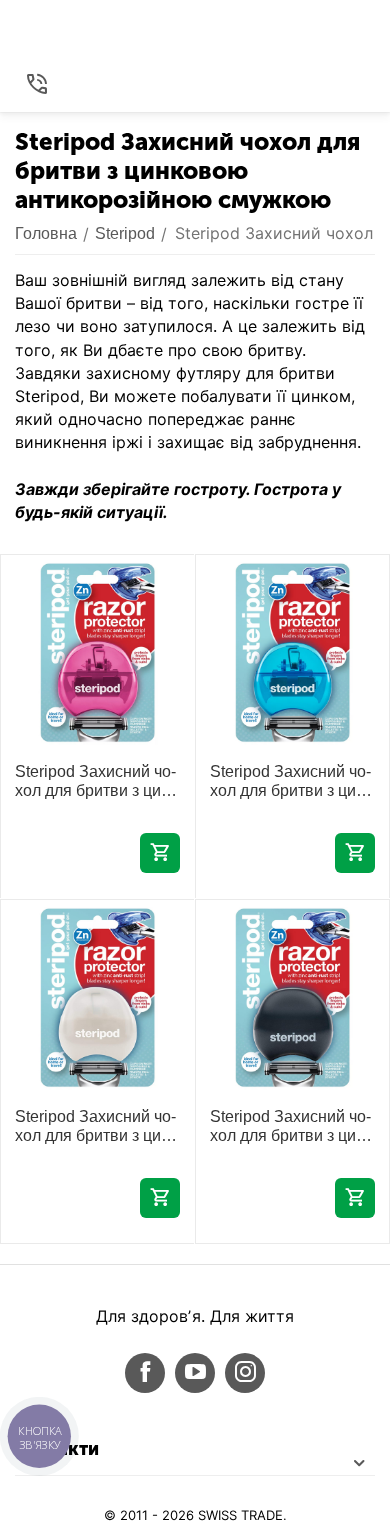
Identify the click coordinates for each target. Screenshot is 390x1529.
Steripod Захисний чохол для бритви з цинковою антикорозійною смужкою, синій (290, 781)
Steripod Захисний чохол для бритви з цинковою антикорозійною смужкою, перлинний (95, 1126)
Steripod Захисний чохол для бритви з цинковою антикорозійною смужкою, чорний (290, 1126)
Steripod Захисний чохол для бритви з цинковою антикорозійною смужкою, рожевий (95, 781)
